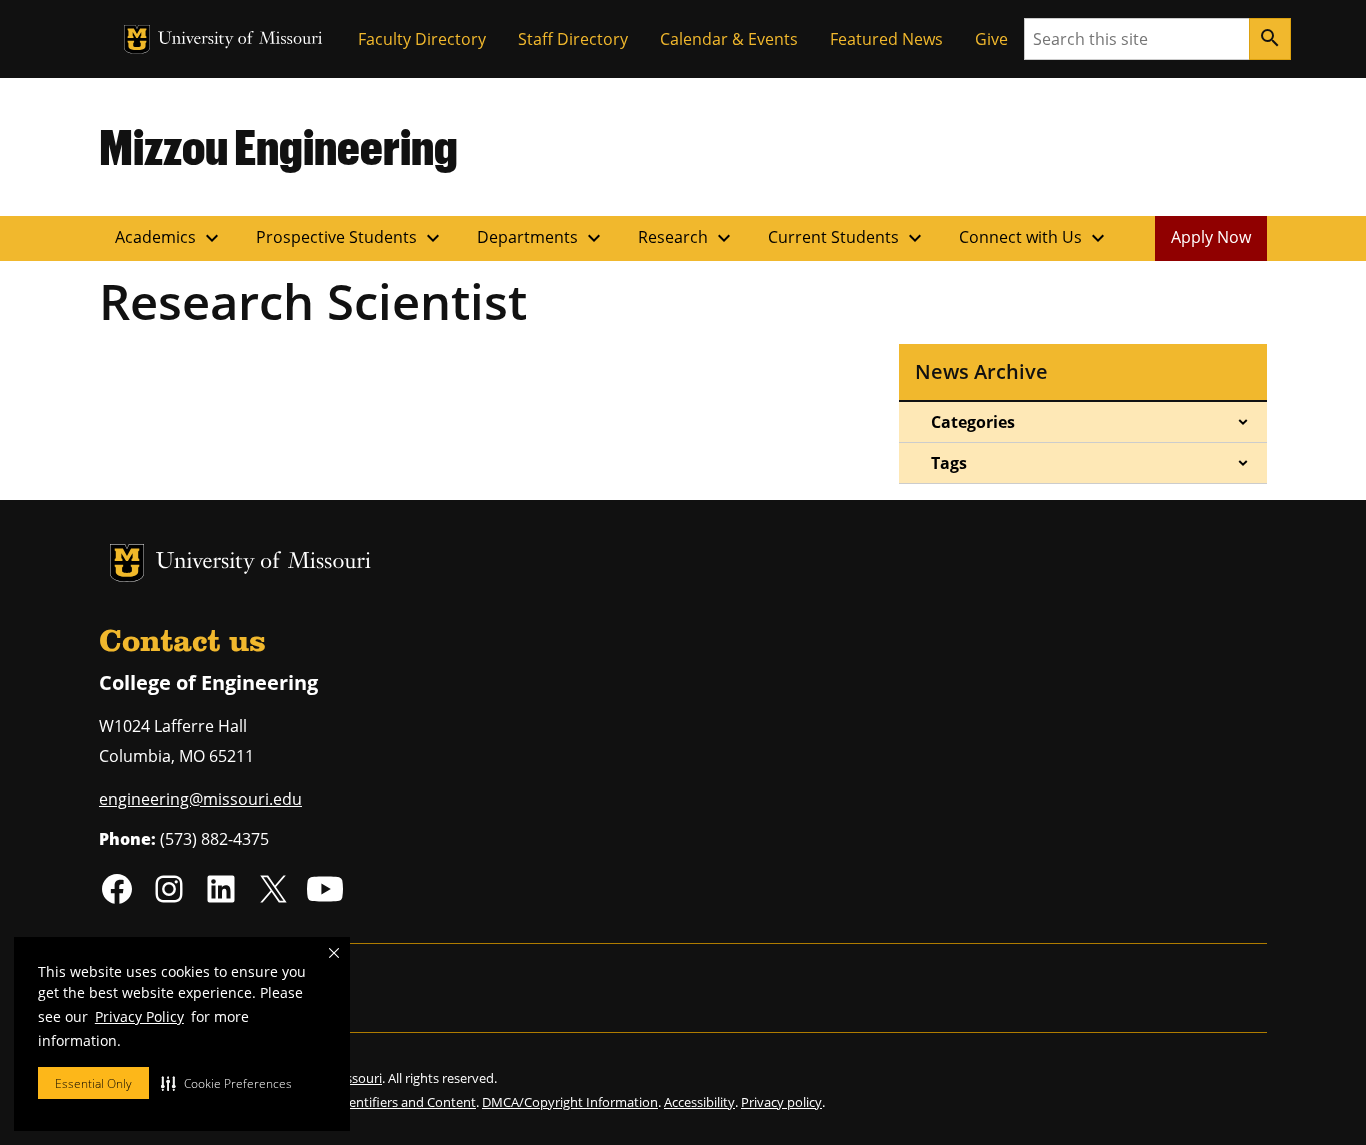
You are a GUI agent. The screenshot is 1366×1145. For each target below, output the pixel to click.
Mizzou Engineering (278, 146)
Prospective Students (350, 238)
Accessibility (699, 1102)
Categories (973, 422)
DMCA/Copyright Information (570, 1102)
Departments (541, 238)
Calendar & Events (729, 39)
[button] (226, 1083)
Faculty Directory (422, 39)
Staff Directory (573, 39)
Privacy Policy (139, 1016)
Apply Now (1211, 237)
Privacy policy (781, 1102)
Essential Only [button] (93, 1083)
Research (687, 238)
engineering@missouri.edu (200, 799)
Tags (949, 463)
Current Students (847, 238)
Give (991, 39)
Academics (169, 238)
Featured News (886, 39)
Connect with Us (1034, 238)
